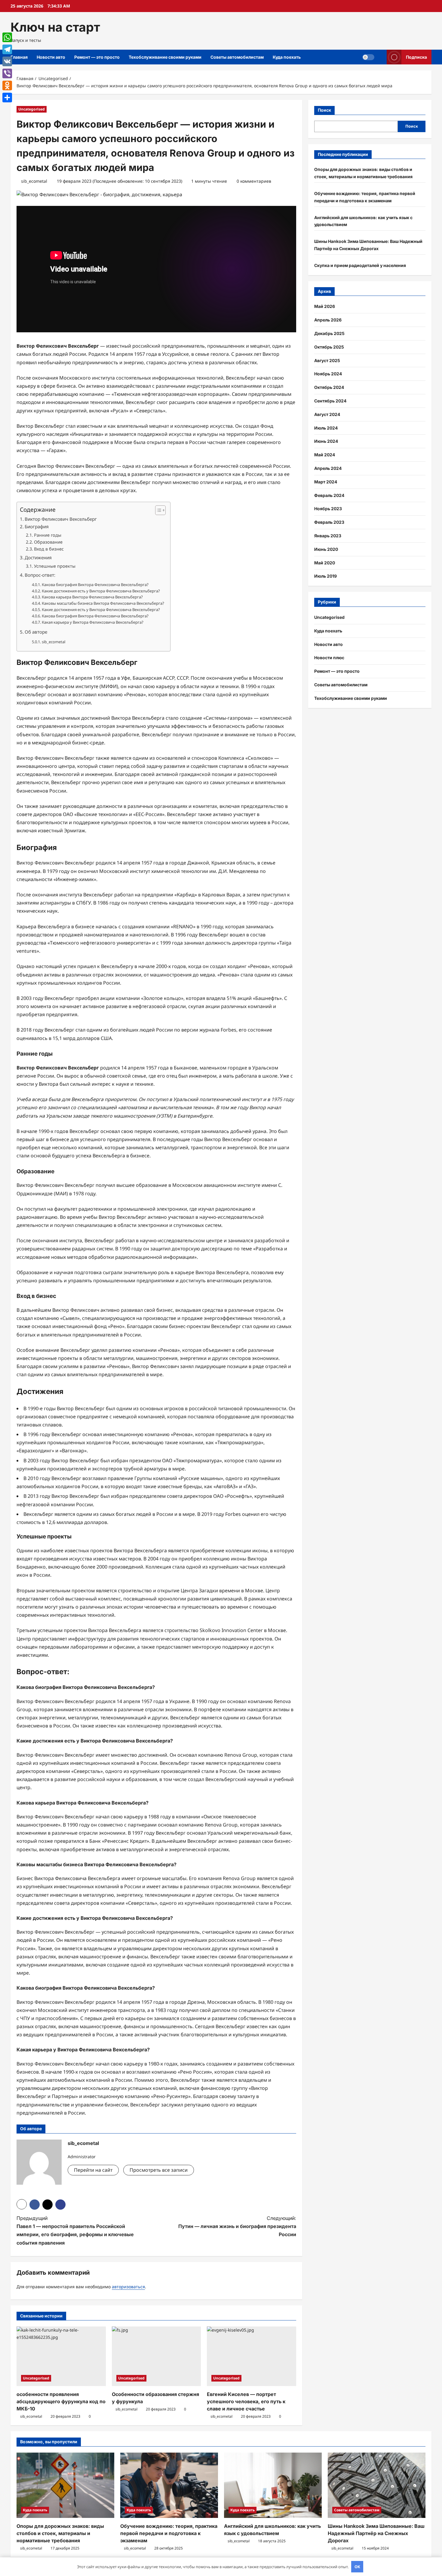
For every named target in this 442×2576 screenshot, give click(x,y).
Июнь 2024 (326, 441)
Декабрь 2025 (329, 333)
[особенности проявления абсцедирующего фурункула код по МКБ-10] (61, 2356)
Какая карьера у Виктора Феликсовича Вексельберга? (93, 622)
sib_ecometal (34, 181)
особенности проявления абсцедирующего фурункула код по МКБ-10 (61, 2401)
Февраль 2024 (329, 495)
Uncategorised (32, 109)
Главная (19, 57)
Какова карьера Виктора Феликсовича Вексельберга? (92, 597)
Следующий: (237, 2226)
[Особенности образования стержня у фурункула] (157, 2356)
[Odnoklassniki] (7, 85)
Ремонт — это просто (97, 57)
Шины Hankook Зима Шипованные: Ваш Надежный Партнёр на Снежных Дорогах (376, 2533)
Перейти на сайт (93, 2170)
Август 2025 (327, 360)
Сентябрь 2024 (330, 401)
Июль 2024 (326, 428)
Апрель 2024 (328, 468)
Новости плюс (329, 658)
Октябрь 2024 (329, 387)
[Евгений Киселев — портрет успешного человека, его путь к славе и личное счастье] (252, 2356)
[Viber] (7, 73)
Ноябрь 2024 (328, 374)
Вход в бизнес (49, 549)
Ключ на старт (55, 27)
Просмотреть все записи (159, 2170)
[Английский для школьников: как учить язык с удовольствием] (273, 2485)
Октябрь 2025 (329, 347)
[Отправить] (7, 98)
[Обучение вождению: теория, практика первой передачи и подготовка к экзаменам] (169, 2485)
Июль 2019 (325, 576)
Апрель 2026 (328, 320)
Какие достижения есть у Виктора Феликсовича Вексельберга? (101, 591)
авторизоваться (128, 2287)
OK (357, 2567)
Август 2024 (327, 414)
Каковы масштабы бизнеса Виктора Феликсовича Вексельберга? (103, 603)
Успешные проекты (55, 566)
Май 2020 (325, 563)
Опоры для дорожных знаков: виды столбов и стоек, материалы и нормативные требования (60, 2533)
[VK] (7, 61)
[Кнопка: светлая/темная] (368, 57)
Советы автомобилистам (237, 57)
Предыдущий (75, 2230)
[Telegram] (7, 49)
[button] (157, 510)
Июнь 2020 (326, 549)
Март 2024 (326, 482)
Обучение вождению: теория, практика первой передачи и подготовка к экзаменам (169, 2533)
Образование (48, 542)
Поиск (324, 110)
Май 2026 (325, 306)
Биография (37, 526)
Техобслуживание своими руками (165, 57)
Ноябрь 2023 (328, 509)
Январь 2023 (328, 536)
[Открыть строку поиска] (381, 57)
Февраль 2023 (329, 522)
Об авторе (36, 632)
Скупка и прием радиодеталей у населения (360, 265)
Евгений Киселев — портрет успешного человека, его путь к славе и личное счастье (246, 2401)
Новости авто (51, 57)
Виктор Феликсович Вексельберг (61, 519)
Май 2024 (325, 455)
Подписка (416, 57)
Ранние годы (48, 535)
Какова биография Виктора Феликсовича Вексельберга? (95, 585)
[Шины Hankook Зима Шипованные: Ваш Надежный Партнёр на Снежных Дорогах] (377, 2485)
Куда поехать (287, 57)
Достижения (38, 557)
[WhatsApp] (7, 37)
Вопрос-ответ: (40, 575)
